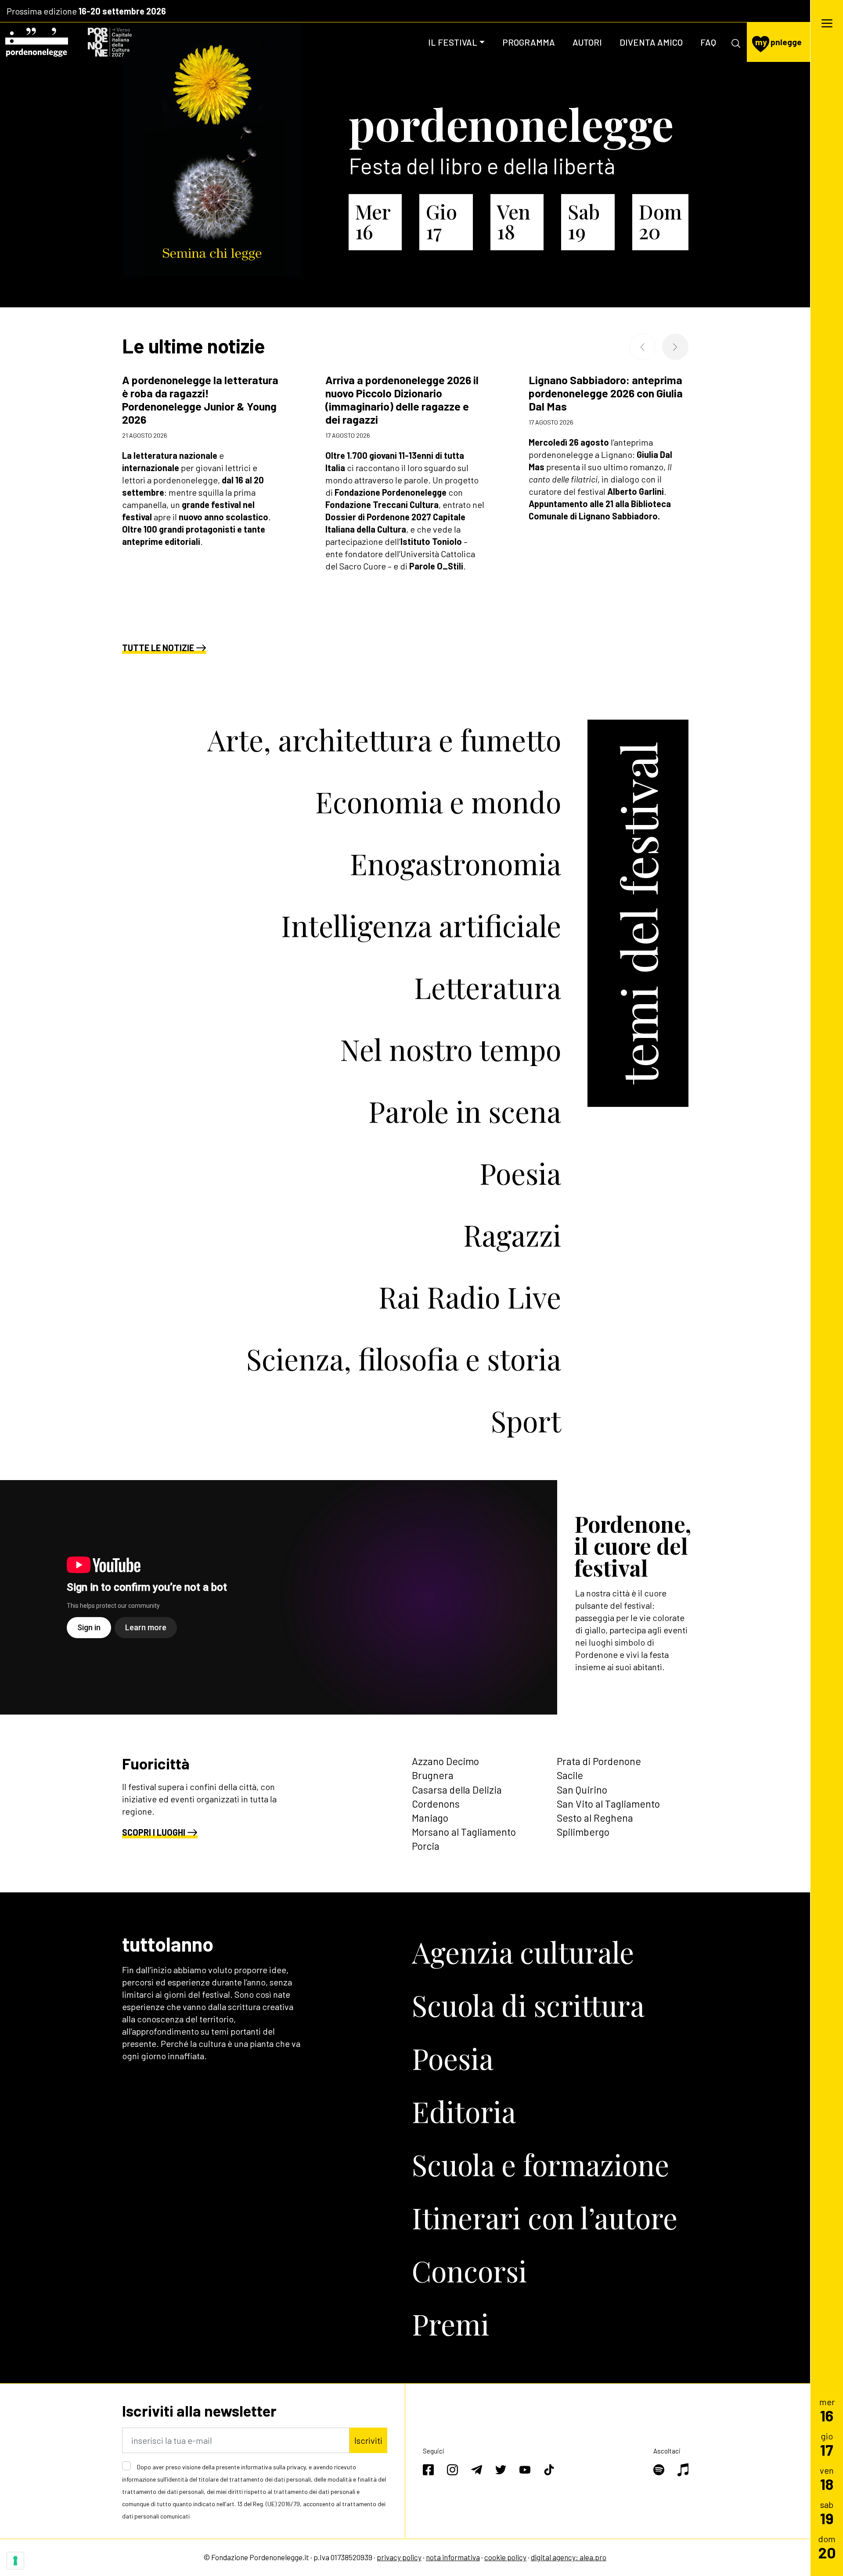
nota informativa (453, 2557)
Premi (450, 2324)
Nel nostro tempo (450, 1049)
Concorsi (469, 2270)
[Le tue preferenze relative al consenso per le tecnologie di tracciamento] (15, 2561)
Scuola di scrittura (528, 2005)
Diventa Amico (651, 42)
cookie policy (505, 2557)
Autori (587, 42)
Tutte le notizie (158, 648)
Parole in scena (465, 1111)
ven (827, 2478)
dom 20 (660, 221)
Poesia (520, 1173)
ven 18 (514, 221)
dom (827, 2547)
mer (827, 2410)
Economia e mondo (438, 801)
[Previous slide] (642, 347)
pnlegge (778, 42)
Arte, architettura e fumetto (384, 739)
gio (827, 2444)
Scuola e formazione (540, 2164)
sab (827, 2513)
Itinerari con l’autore (545, 2217)
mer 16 (373, 221)
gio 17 (441, 221)
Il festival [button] (453, 42)
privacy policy (399, 2557)
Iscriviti (368, 2440)
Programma (529, 42)
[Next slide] (675, 347)
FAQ (708, 42)
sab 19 (584, 221)
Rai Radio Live (470, 1297)
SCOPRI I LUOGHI (154, 1832)
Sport (526, 1420)
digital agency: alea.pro (569, 2557)
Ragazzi (512, 1235)
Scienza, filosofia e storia (404, 1358)
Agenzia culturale (523, 1952)
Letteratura (488, 987)
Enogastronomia (456, 863)
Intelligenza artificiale (421, 925)
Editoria (464, 2111)
